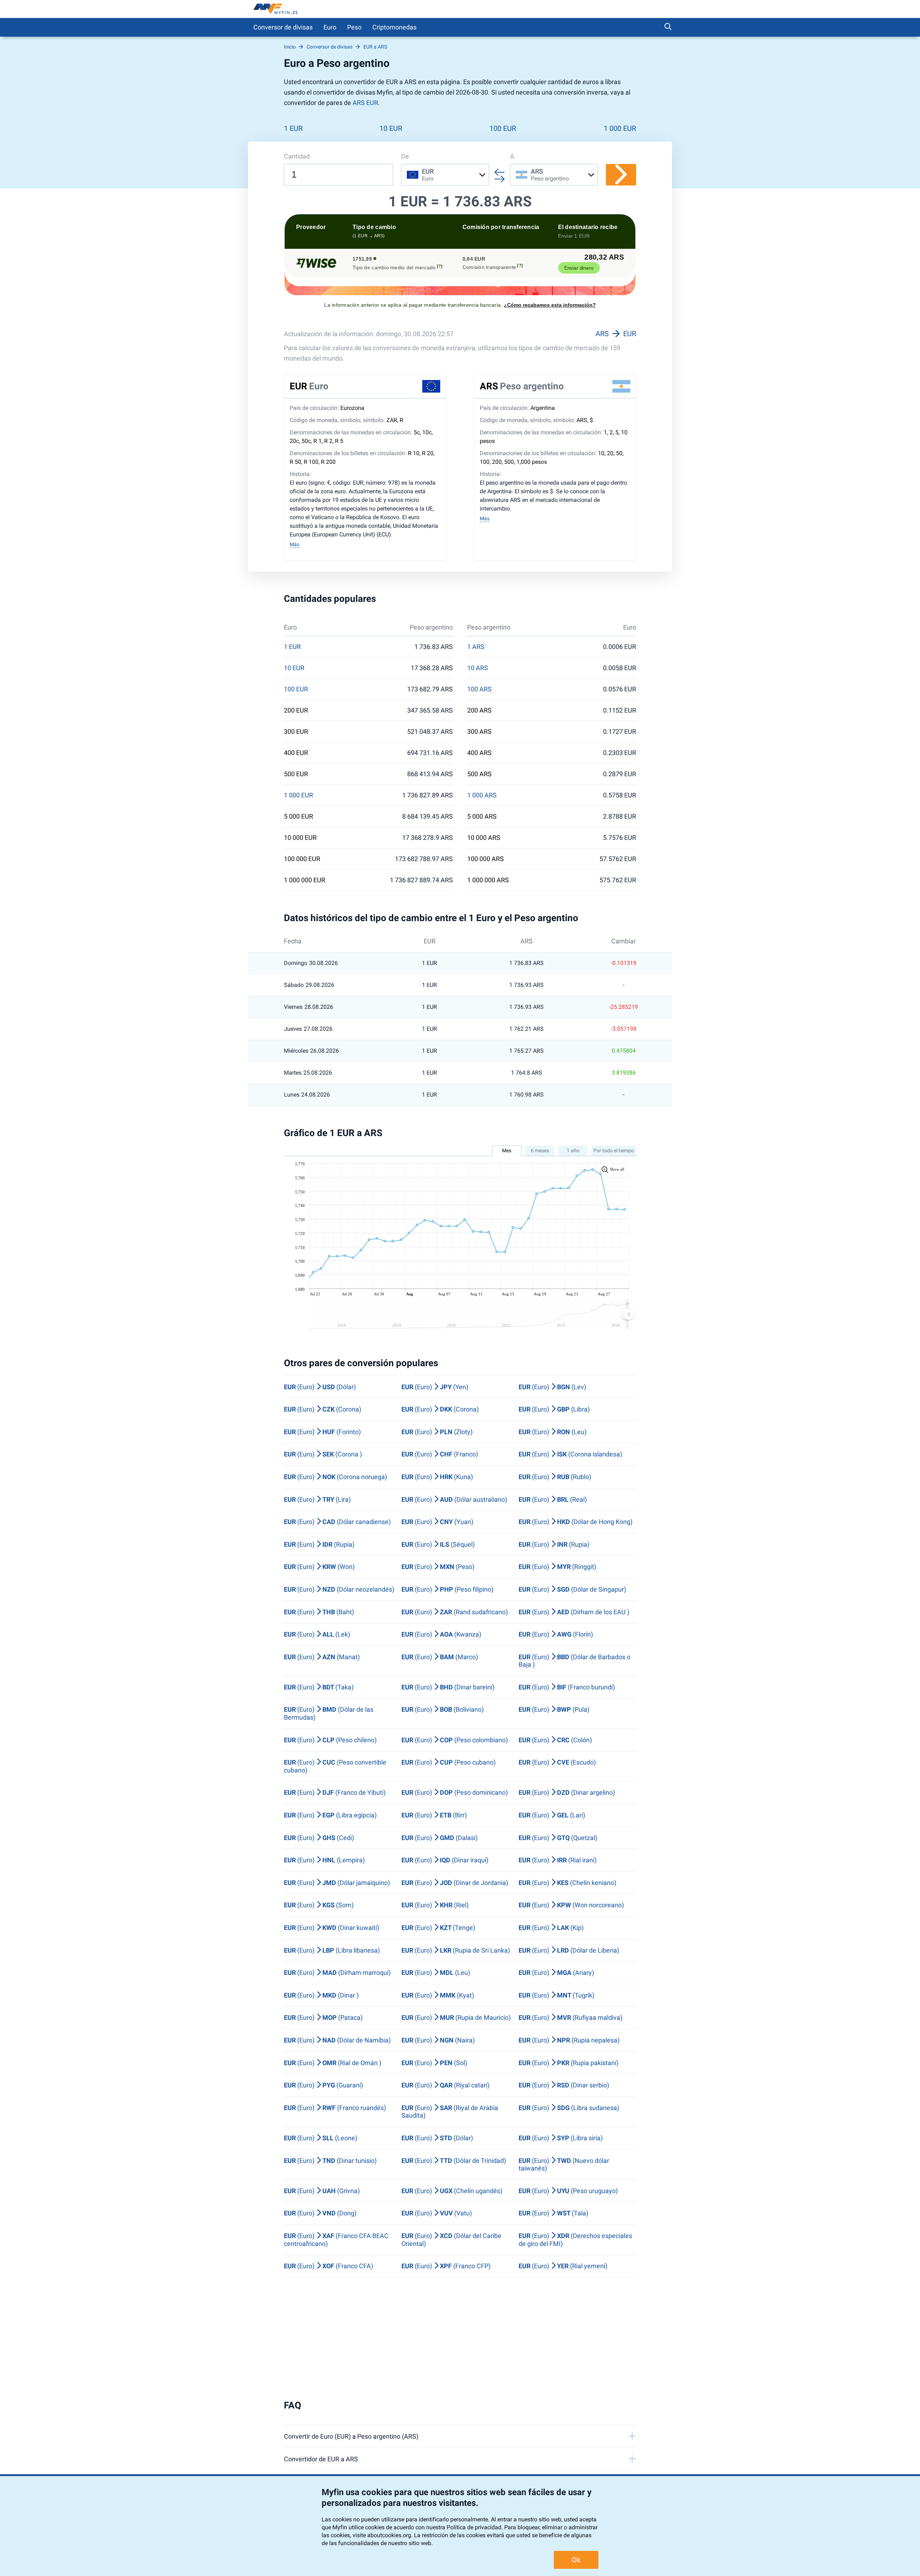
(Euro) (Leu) (553, 1432)
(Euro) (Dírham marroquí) (337, 1973)
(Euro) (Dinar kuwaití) (332, 1928)
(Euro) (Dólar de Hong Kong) (576, 1522)
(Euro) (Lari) (552, 1815)
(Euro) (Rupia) (319, 1544)
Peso (354, 27)
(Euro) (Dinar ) (321, 1995)
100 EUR (503, 128)
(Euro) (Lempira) (324, 1860)
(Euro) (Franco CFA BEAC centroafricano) (336, 2240)
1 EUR (293, 128)
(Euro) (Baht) (319, 1612)
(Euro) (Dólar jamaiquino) (337, 1883)
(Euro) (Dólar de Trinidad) (454, 2161)
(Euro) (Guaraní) (323, 2085)
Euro (330, 27)
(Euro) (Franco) (440, 1454)
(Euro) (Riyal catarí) (445, 2085)
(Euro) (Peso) (438, 1567)
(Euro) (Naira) (438, 2040)
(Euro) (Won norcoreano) (571, 1905)
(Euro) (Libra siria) (561, 2138)
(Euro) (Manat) (322, 1657)
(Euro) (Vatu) (437, 2213)
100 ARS (479, 689)
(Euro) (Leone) (321, 2138)
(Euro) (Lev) (552, 1387)
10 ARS (478, 668)
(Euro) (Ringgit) (557, 1567)
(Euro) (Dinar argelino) (567, 1792)
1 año (573, 1150)
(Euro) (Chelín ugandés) (452, 2191)
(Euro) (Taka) (319, 1687)
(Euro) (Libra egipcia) (330, 1815)
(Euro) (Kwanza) (441, 1634)
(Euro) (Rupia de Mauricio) (456, 2017)
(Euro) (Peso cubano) (448, 1762)
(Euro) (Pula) (554, 1709)
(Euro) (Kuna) (437, 1477)
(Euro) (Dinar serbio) (564, 2085)
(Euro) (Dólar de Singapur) (572, 1589)
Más (295, 544)
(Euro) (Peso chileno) (330, 1740)
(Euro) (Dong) (320, 2213)
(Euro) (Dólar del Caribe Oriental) (451, 2240)
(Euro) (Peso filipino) (447, 1589)
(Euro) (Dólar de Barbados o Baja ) (574, 1661)
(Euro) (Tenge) (438, 1928)
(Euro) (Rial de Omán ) (333, 2063)
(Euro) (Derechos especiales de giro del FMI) (575, 2240)
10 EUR (391, 128)
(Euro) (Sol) (434, 2063)
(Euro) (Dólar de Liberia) (569, 1950)
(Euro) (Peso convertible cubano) (335, 1766)
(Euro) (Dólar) (320, 1387)
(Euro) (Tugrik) (556, 1995)
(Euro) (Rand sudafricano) (455, 1612)
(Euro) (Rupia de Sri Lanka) (456, 1950)
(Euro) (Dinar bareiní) (448, 1687)
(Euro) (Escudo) (557, 1762)
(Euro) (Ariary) (556, 1973)
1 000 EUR (620, 128)
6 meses (540, 1150)
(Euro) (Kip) (551, 1928)
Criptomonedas (394, 27)
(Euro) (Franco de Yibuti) (335, 1792)
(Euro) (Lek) (317, 1634)
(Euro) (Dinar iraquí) (445, 1860)
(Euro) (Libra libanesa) (332, 1950)
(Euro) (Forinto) (322, 1432)
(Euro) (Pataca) (323, 2017)
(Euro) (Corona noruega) (335, 1477)
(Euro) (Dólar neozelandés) (339, 1589)
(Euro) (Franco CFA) (328, 2266)
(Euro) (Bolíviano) (443, 1709)
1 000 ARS (482, 795)
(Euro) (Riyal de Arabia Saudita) (450, 2112)
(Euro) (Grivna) (322, 2191)
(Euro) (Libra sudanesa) (569, 2108)
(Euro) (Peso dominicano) (455, 1792)
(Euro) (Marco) (440, 1657)
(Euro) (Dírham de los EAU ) (574, 1612)
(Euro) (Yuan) (437, 1522)
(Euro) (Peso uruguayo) (568, 2191)
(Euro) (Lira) (317, 1499)
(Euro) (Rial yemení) (563, 2266)
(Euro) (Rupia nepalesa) (569, 2040)
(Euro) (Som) (319, 1905)
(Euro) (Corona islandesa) (570, 1454)
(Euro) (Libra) (554, 1409)
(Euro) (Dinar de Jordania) (455, 1883)
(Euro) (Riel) (435, 1905)
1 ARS (476, 647)
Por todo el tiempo (614, 1150)
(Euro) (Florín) (556, 1634)
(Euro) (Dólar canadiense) (337, 1522)
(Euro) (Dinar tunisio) (330, 2161)
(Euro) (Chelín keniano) (567, 1883)
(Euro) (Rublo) (555, 1477)
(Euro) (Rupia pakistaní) (569, 2063)
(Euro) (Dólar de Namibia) (337, 2040)
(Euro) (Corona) (323, 1409)
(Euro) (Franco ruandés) (335, 2108)
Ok (576, 2560)
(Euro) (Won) (319, 1567)
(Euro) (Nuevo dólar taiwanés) (564, 2165)
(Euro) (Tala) (553, 2213)
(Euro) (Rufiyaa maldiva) (571, 2017)
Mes (507, 1150)
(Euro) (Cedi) (319, 1838)
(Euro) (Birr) (434, 1815)
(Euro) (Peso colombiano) (455, 1740)
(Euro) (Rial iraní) (558, 1860)
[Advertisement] (460, 2339)
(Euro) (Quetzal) (558, 1838)
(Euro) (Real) (553, 1499)
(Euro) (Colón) (555, 1740)
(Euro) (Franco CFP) (446, 2266)
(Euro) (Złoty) (437, 1432)
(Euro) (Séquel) (438, 1544)
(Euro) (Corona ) (323, 1454)
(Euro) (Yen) (435, 1387)
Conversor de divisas (283, 27)
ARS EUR (365, 103)
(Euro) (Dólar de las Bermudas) (329, 1713)
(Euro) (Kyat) (438, 1995)
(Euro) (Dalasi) (440, 1838)
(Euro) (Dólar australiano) (454, 1499)
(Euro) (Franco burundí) (567, 1687)
